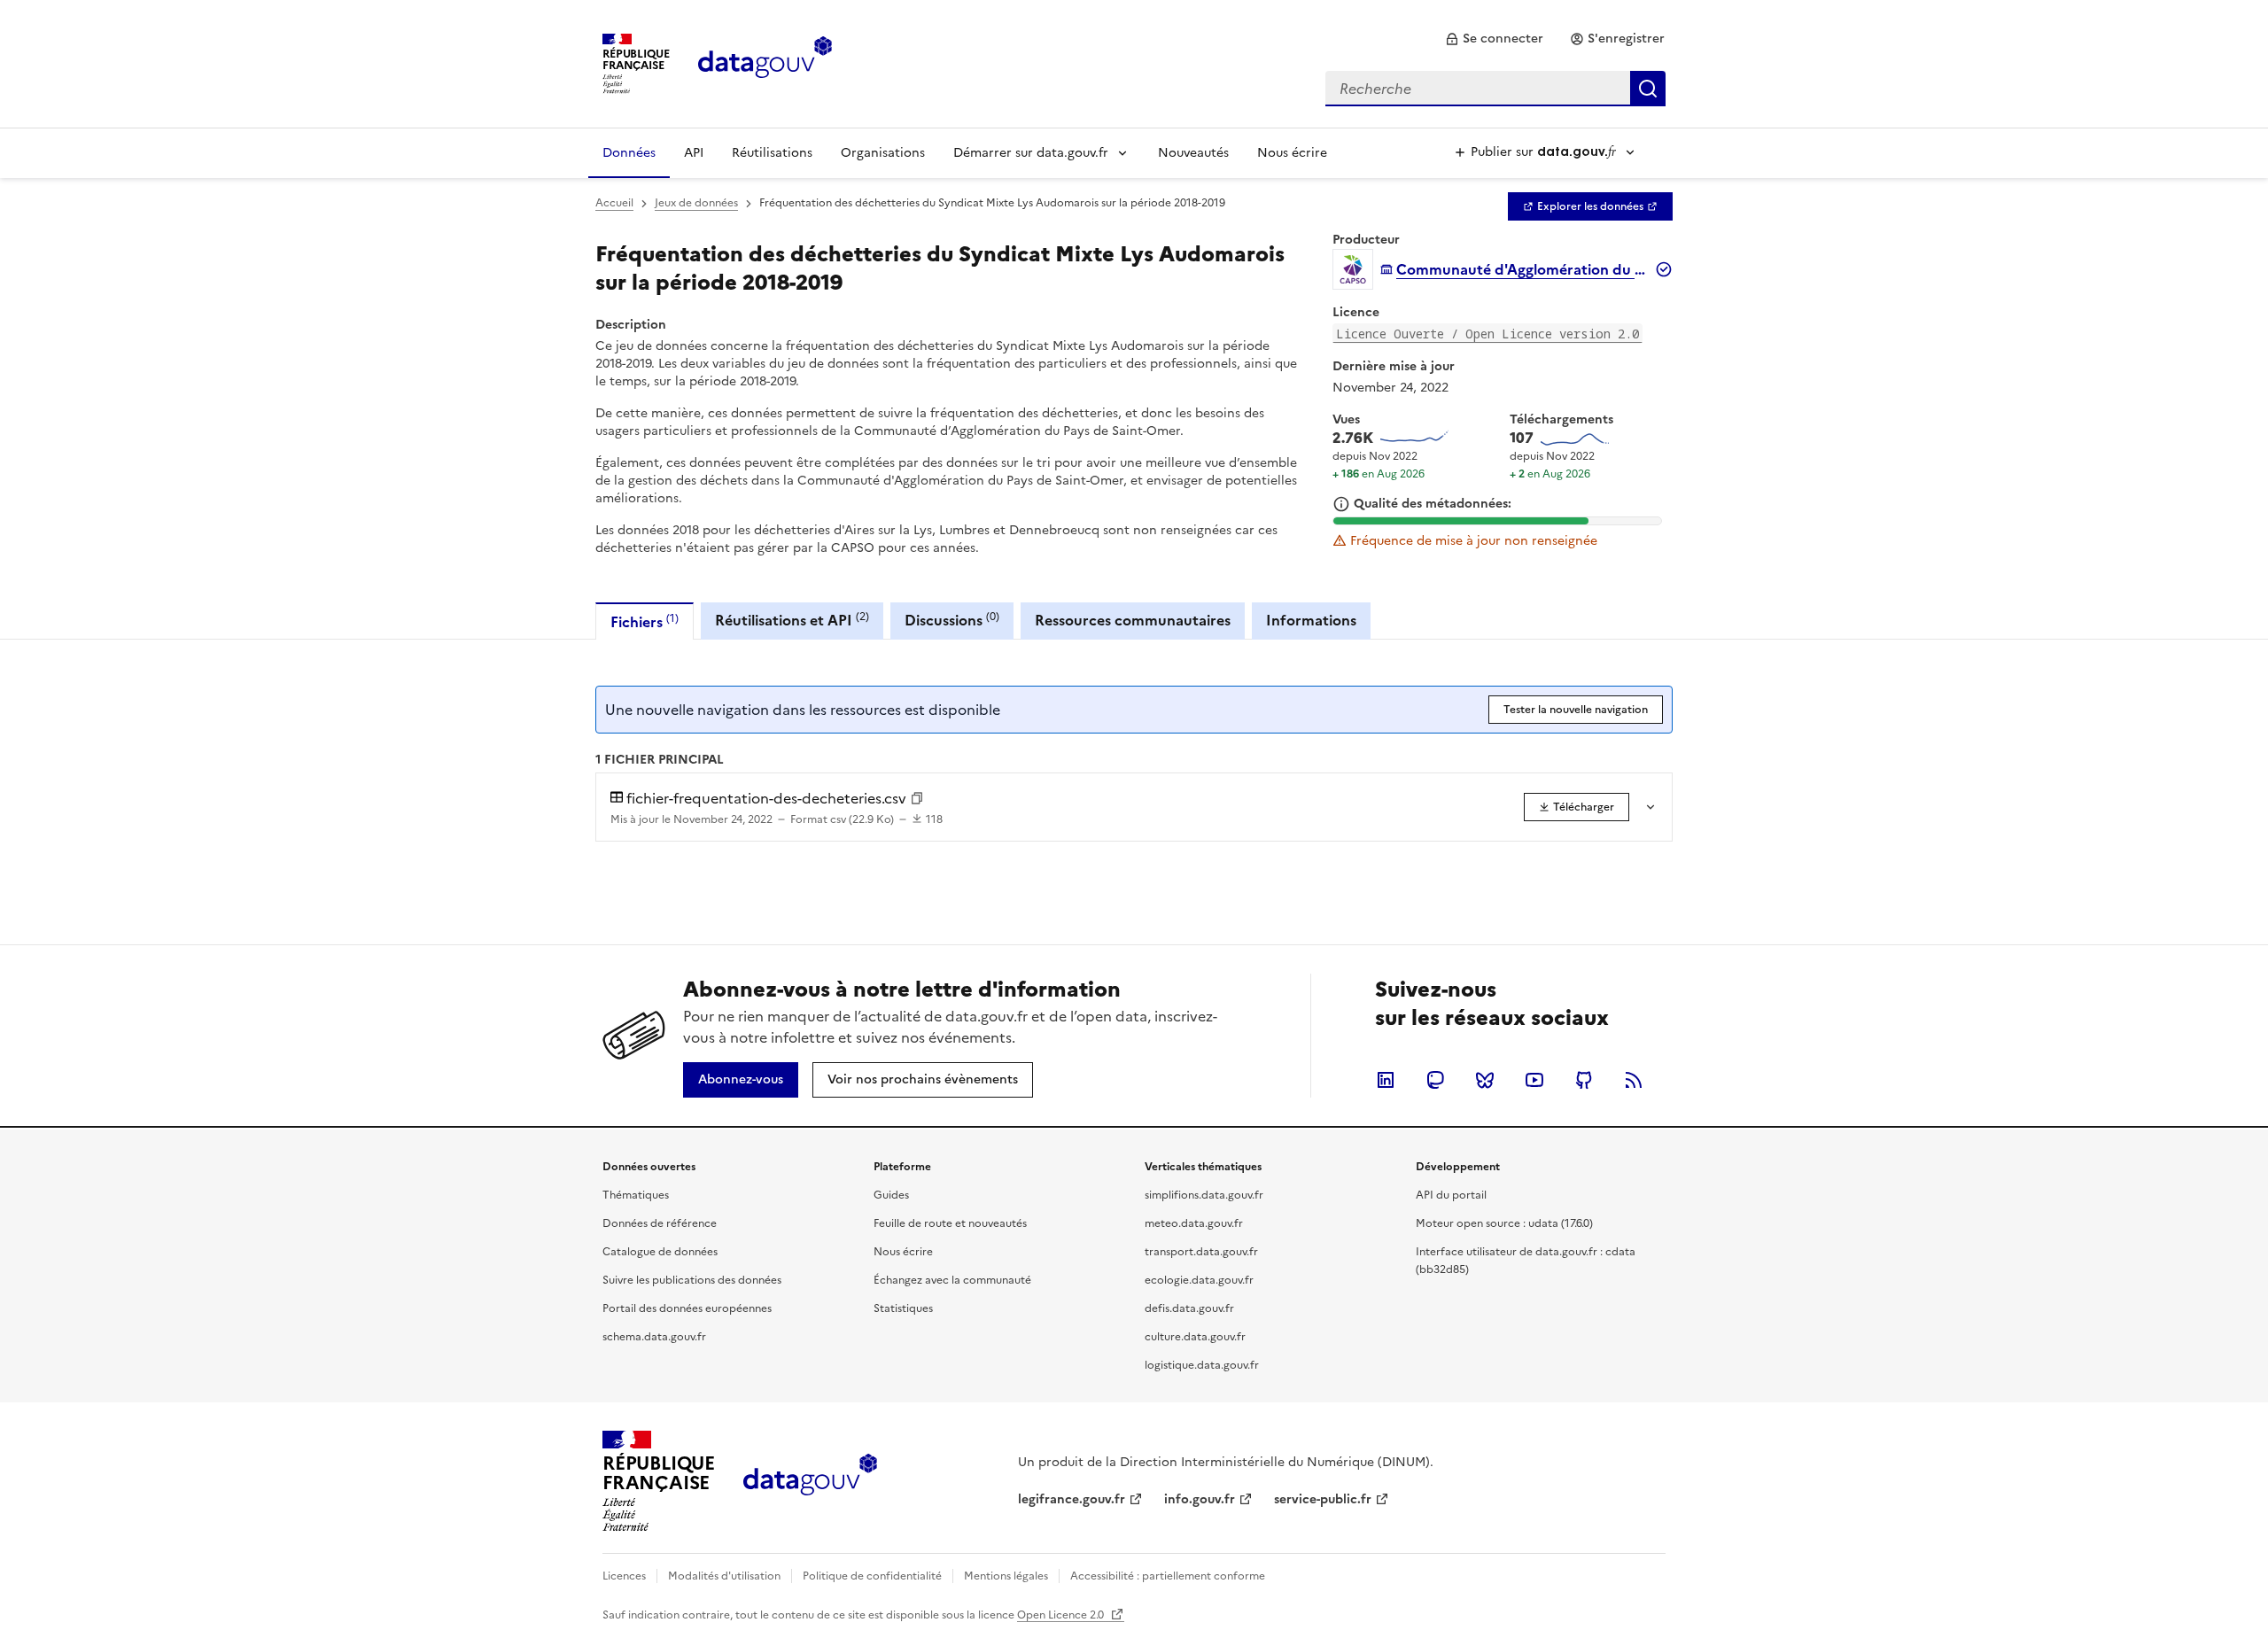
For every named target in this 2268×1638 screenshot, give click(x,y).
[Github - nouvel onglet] (1584, 1080)
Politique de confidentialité (872, 1576)
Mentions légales (1006, 1576)
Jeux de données (696, 203)
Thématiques (636, 1195)
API (694, 153)
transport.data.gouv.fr (1201, 1252)
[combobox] (1495, 89)
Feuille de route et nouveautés (950, 1223)
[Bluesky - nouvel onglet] (1485, 1080)
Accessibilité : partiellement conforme (1168, 1576)
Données (629, 153)
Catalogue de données (660, 1252)
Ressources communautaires (1133, 620)
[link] (1494, 39)
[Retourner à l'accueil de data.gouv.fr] (765, 62)
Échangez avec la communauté (952, 1280)
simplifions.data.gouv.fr (1204, 1195)
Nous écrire (1292, 153)
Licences (624, 1576)
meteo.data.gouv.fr (1194, 1223)
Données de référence (660, 1223)
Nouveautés (1193, 153)
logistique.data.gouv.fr (1202, 1365)
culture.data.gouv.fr (1195, 1337)
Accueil (614, 203)
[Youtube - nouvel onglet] (1534, 1080)
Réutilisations (772, 153)
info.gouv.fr (1200, 1499)
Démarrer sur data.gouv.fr (1031, 153)
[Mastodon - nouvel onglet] (1435, 1080)
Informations (1311, 620)
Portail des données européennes (687, 1308)
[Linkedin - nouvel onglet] (1386, 1080)
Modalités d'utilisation (724, 1576)
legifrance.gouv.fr (1072, 1499)
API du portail (1451, 1195)
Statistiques (903, 1308)
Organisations (883, 153)
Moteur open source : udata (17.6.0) (1504, 1223)
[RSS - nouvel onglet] (1634, 1080)
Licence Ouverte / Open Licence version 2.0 (1487, 334)
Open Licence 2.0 (1062, 1615)
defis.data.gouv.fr (1189, 1308)
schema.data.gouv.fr (654, 1337)
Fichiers (645, 621)
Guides (891, 1195)
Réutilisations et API (792, 620)
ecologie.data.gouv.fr (1199, 1280)
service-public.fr (1323, 1499)
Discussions (952, 620)
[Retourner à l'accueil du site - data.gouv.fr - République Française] (810, 1481)
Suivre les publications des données (692, 1280)
